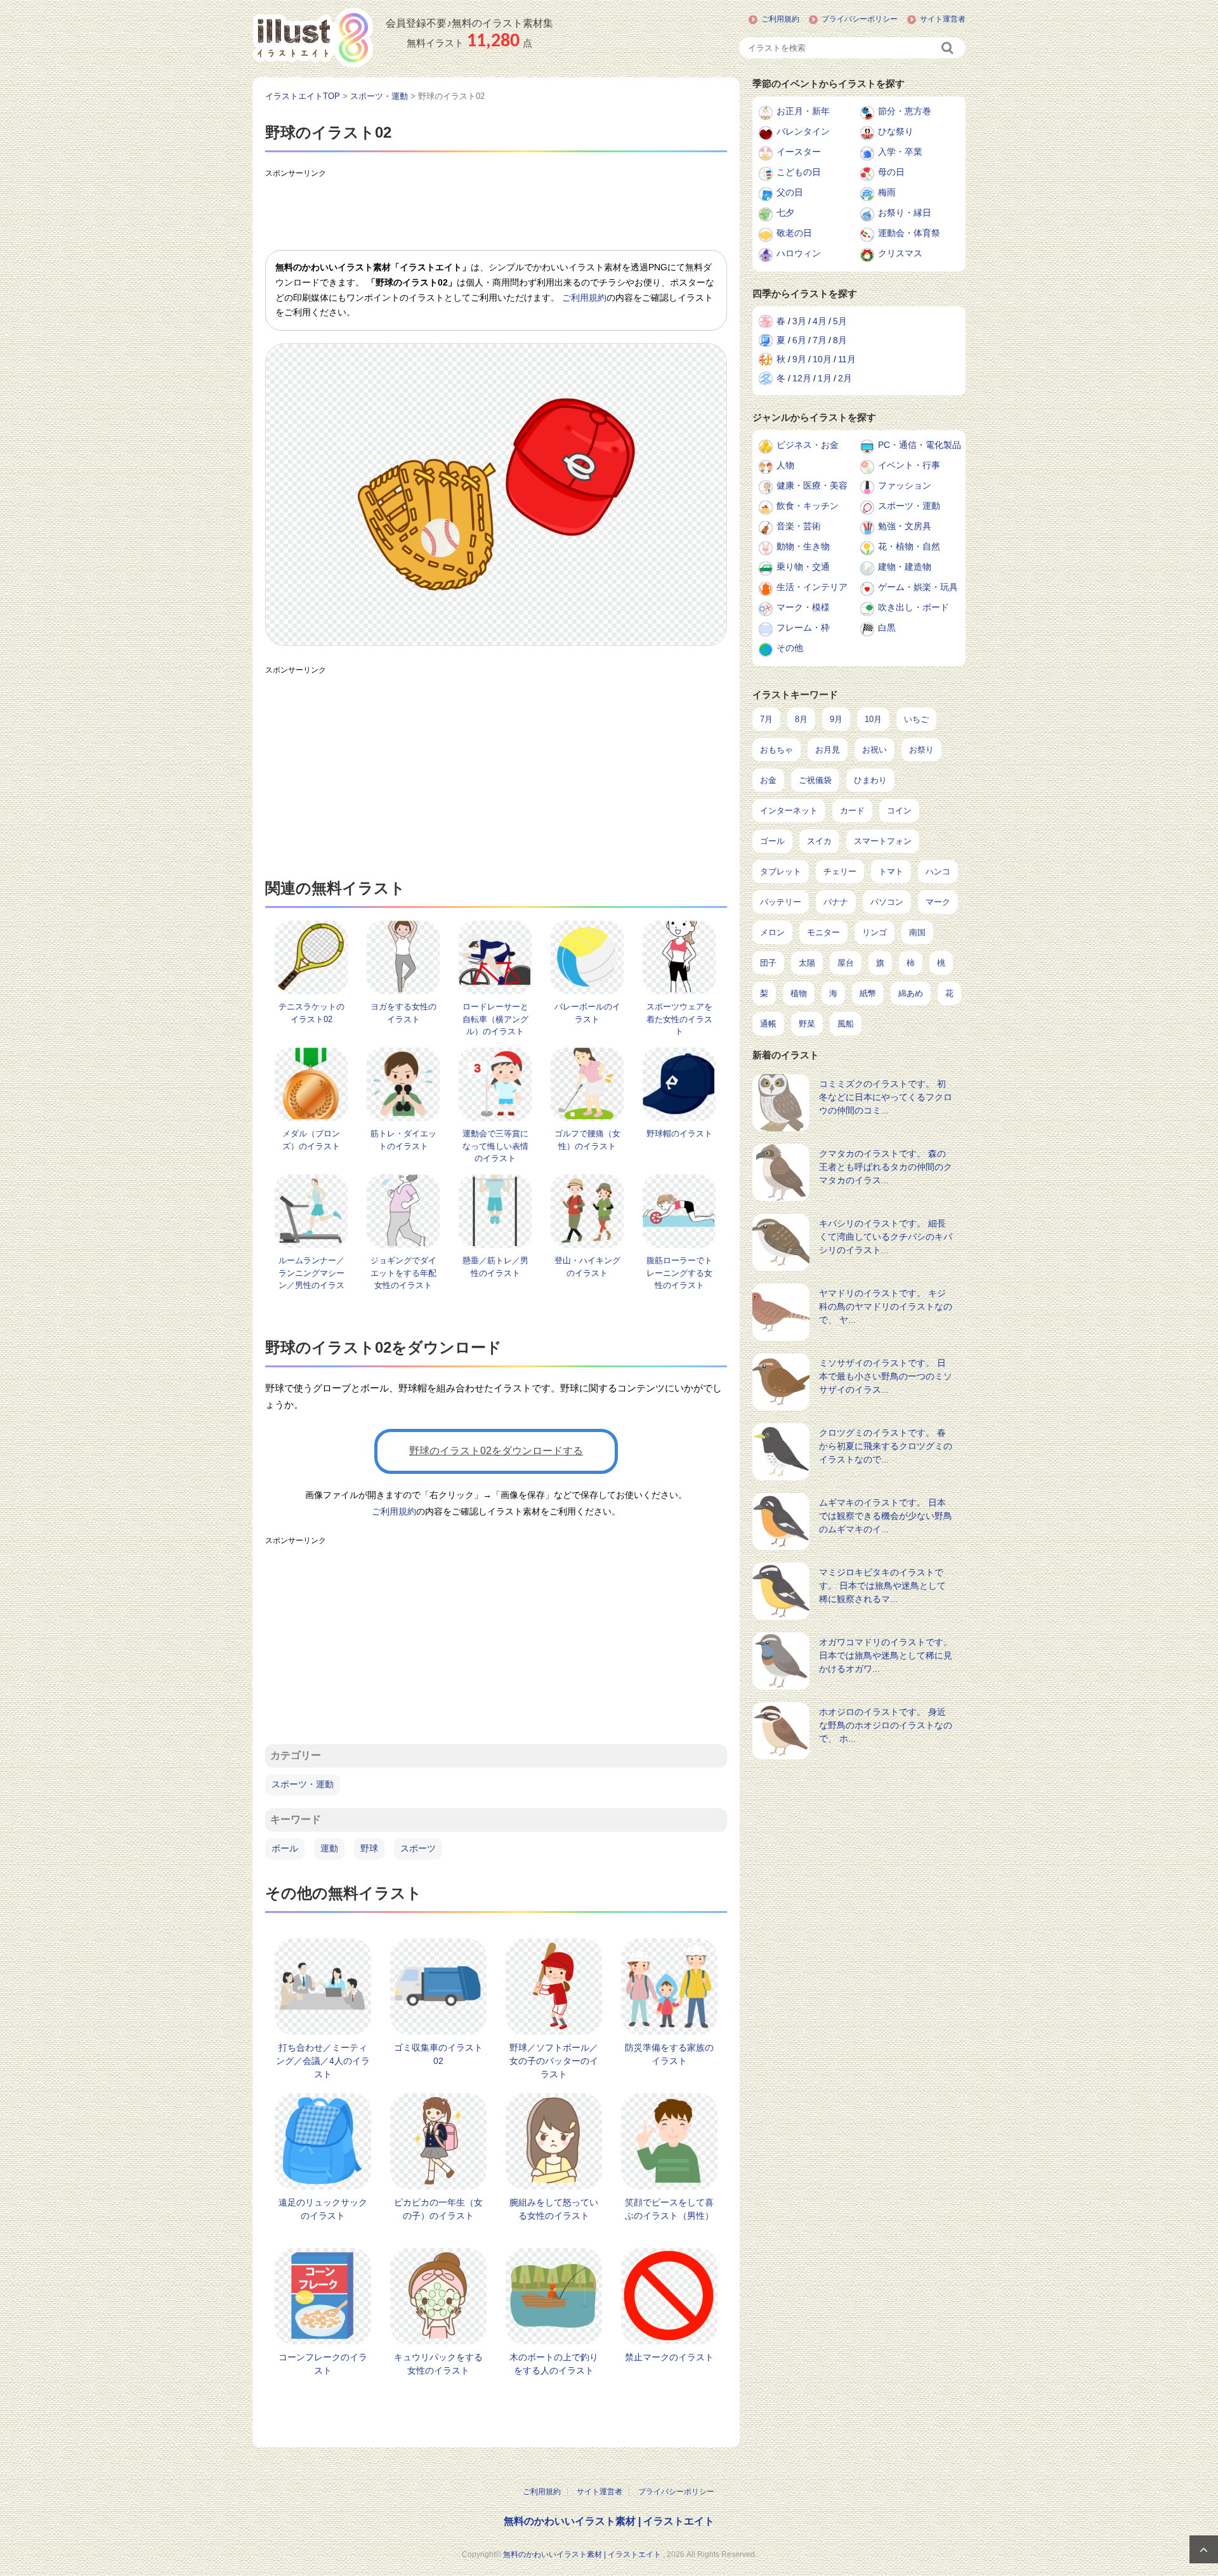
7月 (820, 340)
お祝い (874, 750)
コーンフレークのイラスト (323, 2364)
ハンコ (938, 871)
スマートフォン (883, 841)
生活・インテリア (812, 587)
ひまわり (870, 780)
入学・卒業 (900, 152)
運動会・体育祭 (909, 233)
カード (852, 811)
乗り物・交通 (803, 567)
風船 (846, 1024)
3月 (799, 321)
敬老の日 (794, 233)
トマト (891, 871)
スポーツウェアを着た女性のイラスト (679, 1019)
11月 (847, 359)
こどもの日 (799, 172)
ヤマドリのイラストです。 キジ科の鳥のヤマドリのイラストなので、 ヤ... (886, 1306)
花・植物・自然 (909, 546)
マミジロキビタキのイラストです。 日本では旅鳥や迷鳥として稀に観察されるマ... (882, 1586)
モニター (823, 932)
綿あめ (911, 993)
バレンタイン (803, 131)
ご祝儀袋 (815, 780)
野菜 (807, 1024)
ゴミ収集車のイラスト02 (438, 2054)
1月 (825, 378)
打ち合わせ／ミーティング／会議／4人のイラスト (323, 2061)
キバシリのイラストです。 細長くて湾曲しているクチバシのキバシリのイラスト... (886, 1237)
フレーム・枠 (803, 628)
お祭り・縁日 (905, 213)
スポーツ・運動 (303, 1784)
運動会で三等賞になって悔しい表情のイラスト (495, 1146)
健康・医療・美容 (812, 485)
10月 (822, 359)
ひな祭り (896, 131)
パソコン (887, 902)
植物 (799, 993)
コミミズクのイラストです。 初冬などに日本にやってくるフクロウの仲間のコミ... (886, 1097)
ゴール (772, 841)
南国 (917, 932)
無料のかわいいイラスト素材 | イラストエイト (609, 2521)
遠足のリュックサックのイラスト (323, 2209)
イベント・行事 (909, 465)
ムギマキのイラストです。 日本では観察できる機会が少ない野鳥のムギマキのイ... (886, 1516)
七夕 (785, 213)
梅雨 (887, 192)
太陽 (807, 963)
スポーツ (418, 1848)
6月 (799, 340)
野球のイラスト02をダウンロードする (496, 1451)
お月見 (828, 750)
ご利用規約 (780, 19)
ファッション (905, 485)
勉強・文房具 (905, 526)
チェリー (840, 871)
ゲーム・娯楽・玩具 (918, 587)
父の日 (790, 192)
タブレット (781, 871)
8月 (840, 340)
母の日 (891, 172)
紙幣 (868, 993)
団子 (768, 963)
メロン (772, 932)
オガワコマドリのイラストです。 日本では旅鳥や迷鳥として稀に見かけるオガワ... (886, 1655)
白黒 (887, 628)
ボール (285, 1848)
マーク (938, 902)
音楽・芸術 (799, 526)
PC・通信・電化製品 (920, 445)
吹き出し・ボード (913, 607)
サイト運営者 (943, 19)
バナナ (836, 902)
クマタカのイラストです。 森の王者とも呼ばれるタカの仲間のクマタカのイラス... (886, 1167)
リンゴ (874, 932)
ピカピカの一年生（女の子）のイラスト (438, 2209)
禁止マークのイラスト (669, 2357)
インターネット (789, 811)
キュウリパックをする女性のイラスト (438, 2364)
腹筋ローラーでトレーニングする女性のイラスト (679, 1273)
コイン (899, 811)
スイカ (819, 841)
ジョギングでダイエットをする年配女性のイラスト (403, 1273)
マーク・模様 (803, 607)
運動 (329, 1848)
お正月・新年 (803, 111)
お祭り (921, 750)
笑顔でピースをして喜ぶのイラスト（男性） (669, 2209)
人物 (785, 465)
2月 (845, 378)
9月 (799, 359)
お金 (768, 780)
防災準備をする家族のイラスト (669, 2054)
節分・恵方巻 (905, 111)
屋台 (846, 963)
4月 (820, 321)
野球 (369, 1848)
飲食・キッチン (808, 506)
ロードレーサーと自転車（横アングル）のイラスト (495, 1019)
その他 (790, 648)
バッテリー (781, 902)
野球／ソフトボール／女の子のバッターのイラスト (554, 2061)
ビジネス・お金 (808, 445)
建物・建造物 (905, 567)
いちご (916, 719)
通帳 (768, 1024)
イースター (799, 152)
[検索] (948, 48)
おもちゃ (776, 750)
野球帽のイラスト (679, 1134)
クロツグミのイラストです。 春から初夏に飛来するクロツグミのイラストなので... (886, 1446)
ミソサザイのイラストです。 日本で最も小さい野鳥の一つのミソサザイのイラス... (886, 1376)
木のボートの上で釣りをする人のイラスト (554, 2364)
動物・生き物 (803, 546)
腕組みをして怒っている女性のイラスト (554, 2209)
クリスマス (900, 253)
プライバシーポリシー (860, 19)
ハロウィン (799, 253)
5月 (840, 321)
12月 (802, 378)
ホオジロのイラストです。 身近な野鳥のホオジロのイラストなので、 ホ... (886, 1725)
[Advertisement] (496, 212)
